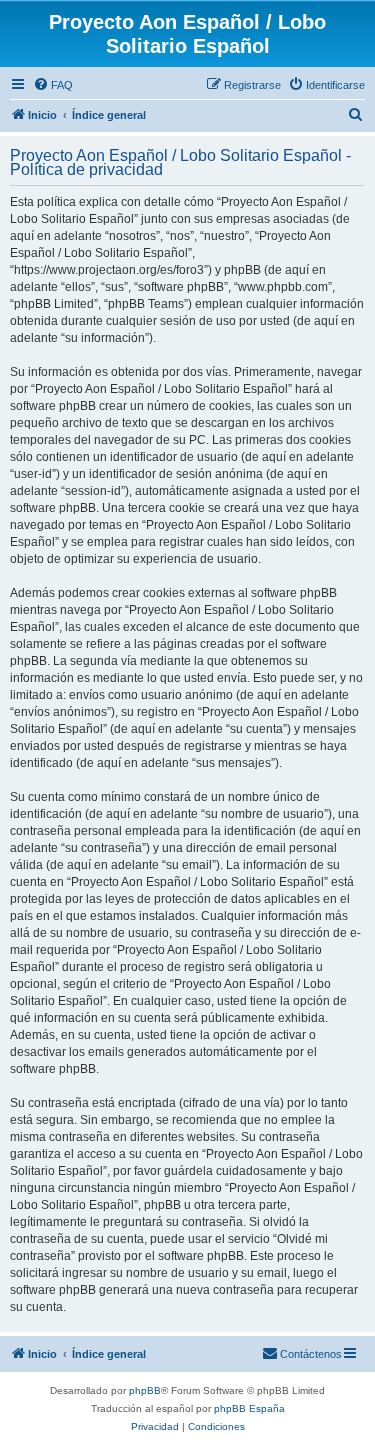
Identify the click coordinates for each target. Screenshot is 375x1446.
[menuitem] (53, 85)
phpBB (145, 1390)
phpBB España (249, 1408)
